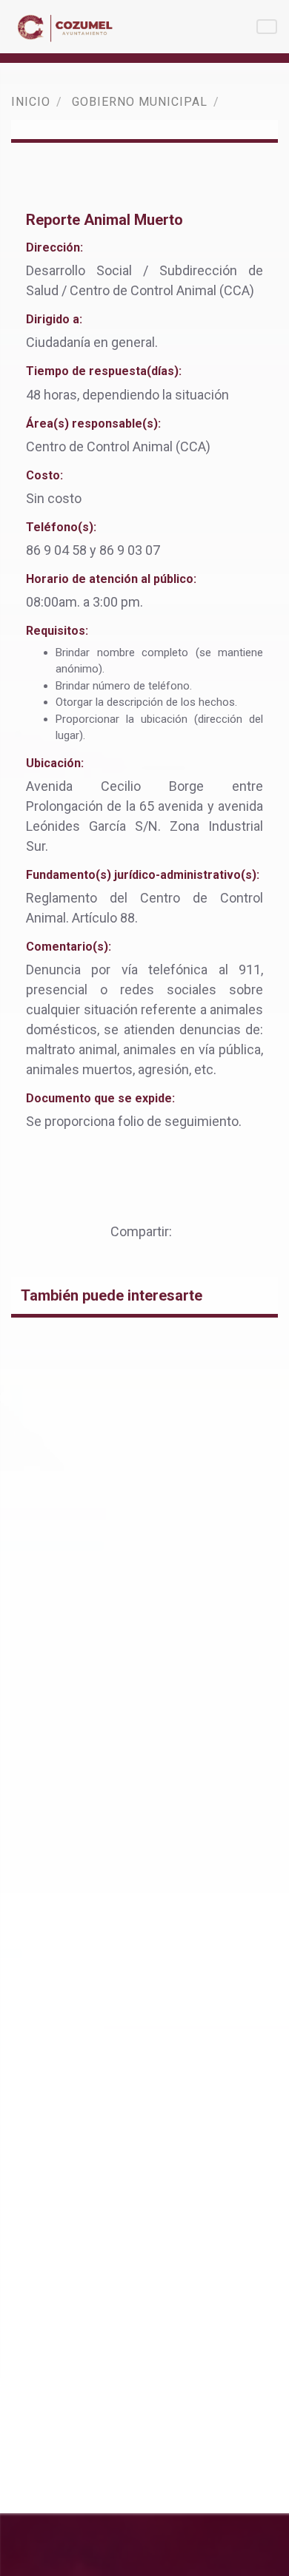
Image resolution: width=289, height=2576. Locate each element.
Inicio (31, 102)
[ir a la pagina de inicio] (67, 27)
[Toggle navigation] (267, 27)
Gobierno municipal (140, 102)
